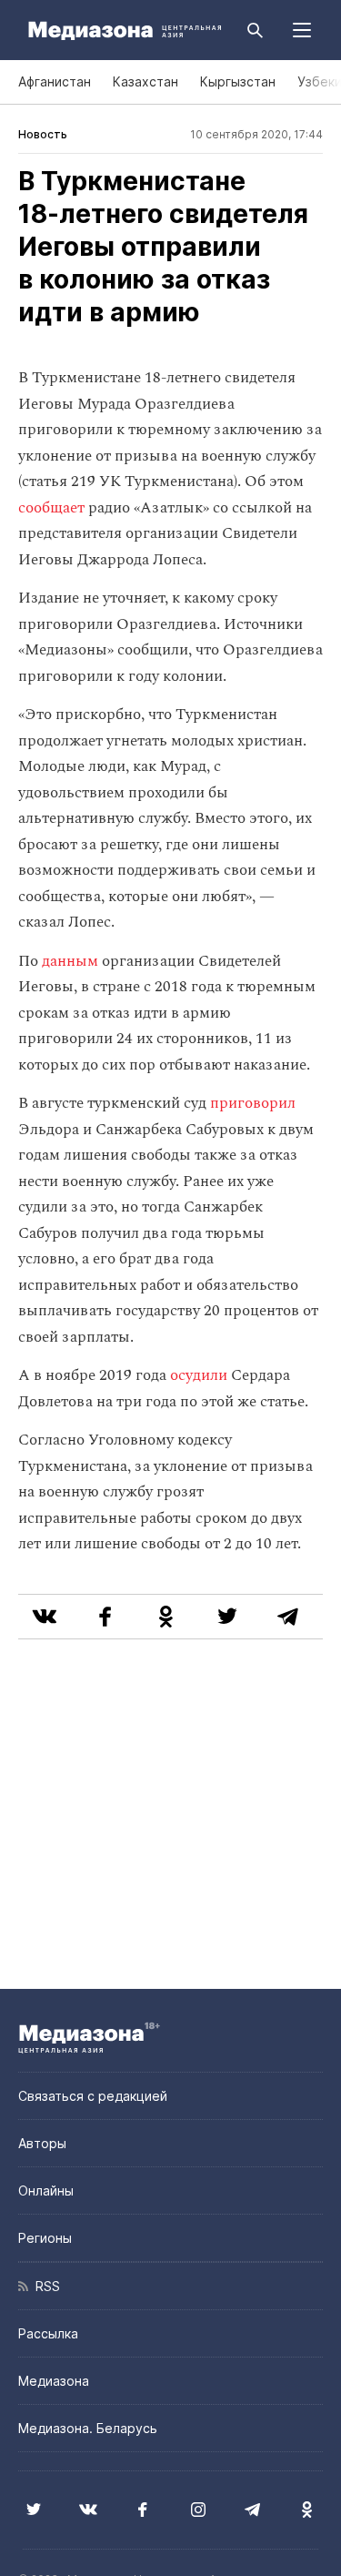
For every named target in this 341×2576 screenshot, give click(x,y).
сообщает (51, 508)
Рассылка (48, 2333)
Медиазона (54, 2381)
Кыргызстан (238, 81)
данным (70, 961)
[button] (302, 30)
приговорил (253, 1103)
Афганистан (55, 81)
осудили (199, 1375)
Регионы (45, 2238)
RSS (44, 2286)
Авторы (42, 2143)
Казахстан (145, 81)
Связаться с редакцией (93, 2096)
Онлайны (46, 2191)
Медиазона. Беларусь (88, 2428)
